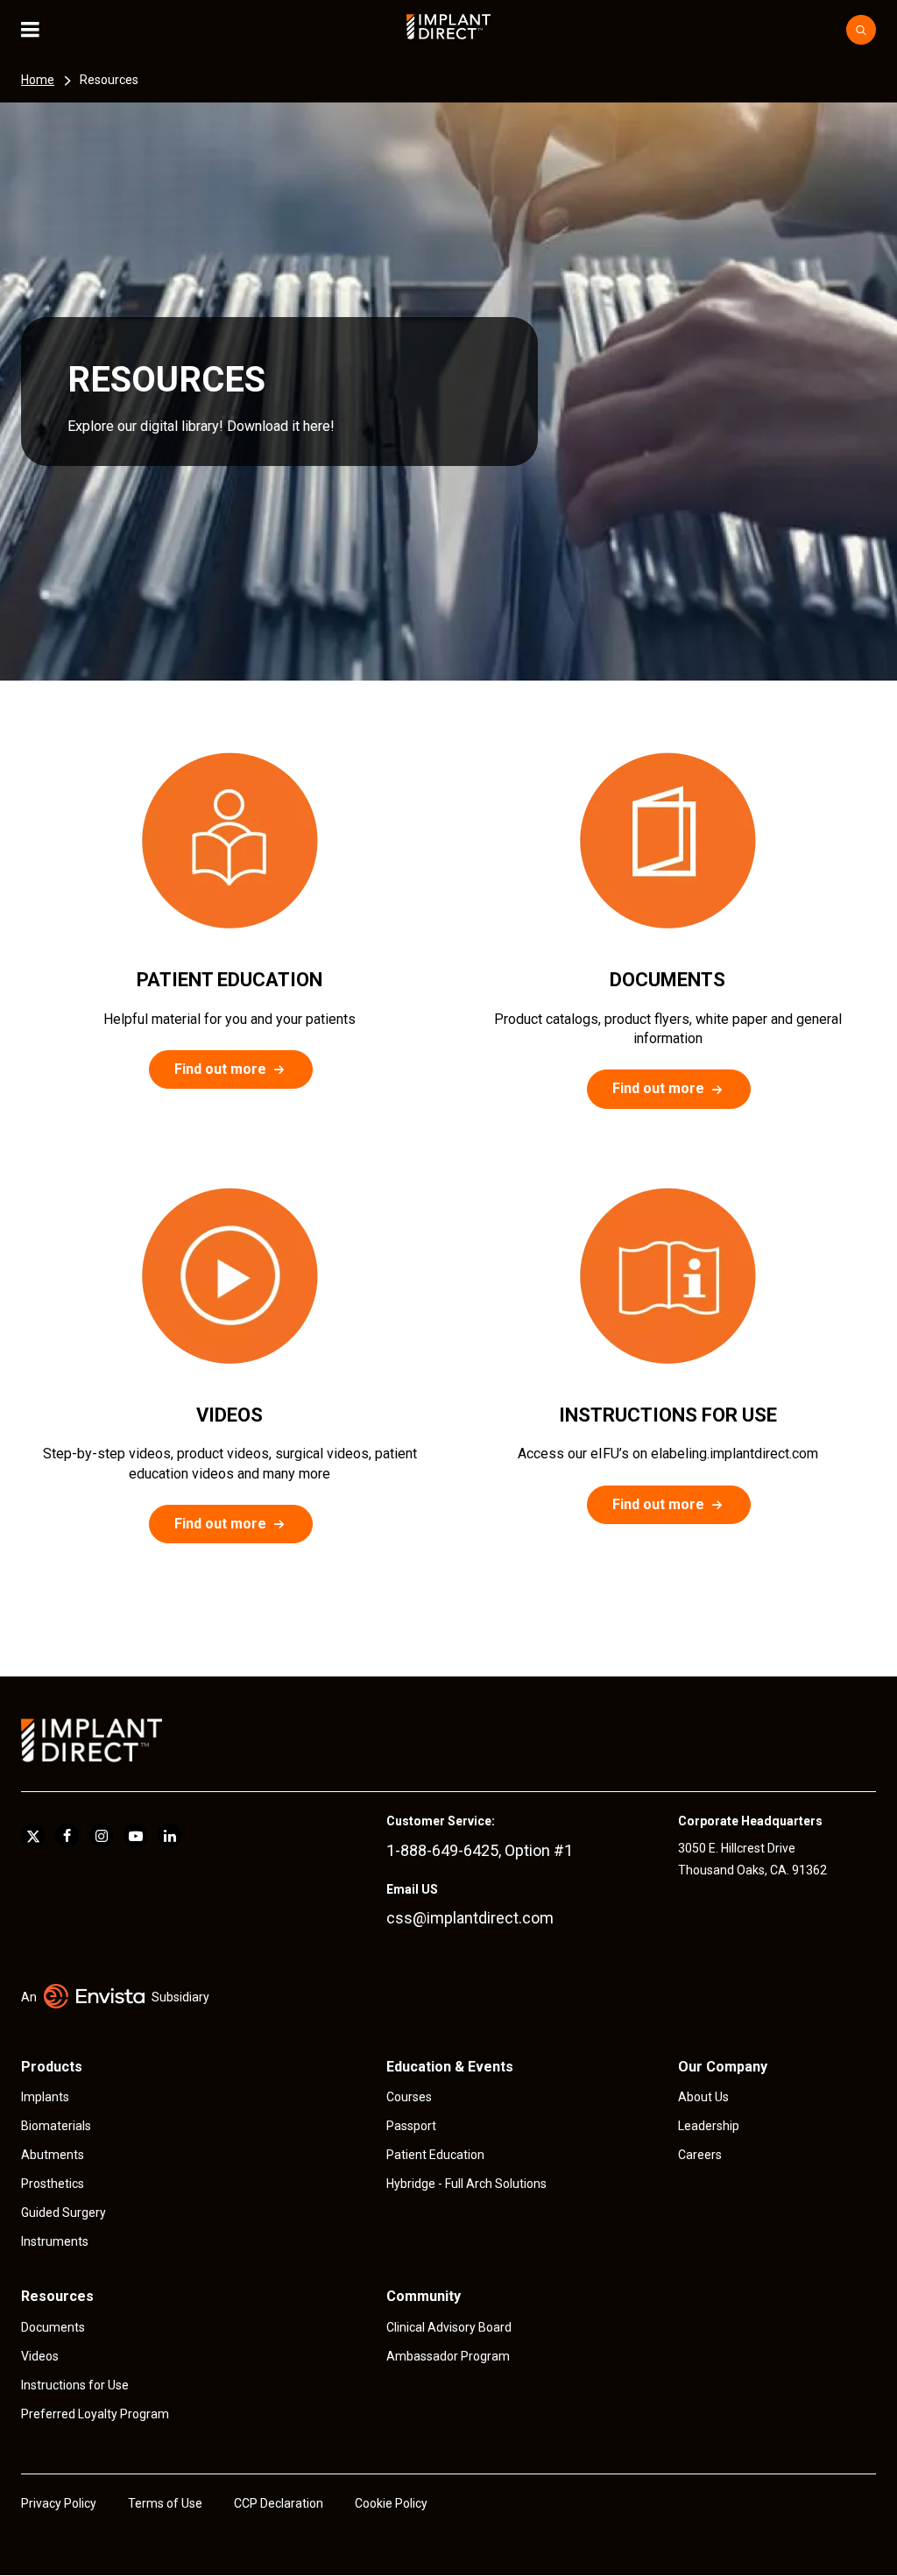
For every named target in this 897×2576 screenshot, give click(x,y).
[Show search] (861, 30)
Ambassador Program (448, 2356)
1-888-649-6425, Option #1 (480, 1850)
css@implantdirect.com (470, 1918)
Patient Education (435, 2155)
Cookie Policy (391, 2503)
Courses (409, 2097)
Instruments (55, 2241)
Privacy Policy (59, 2503)
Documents (53, 2327)
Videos (40, 2356)
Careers (700, 2155)
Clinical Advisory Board (449, 2327)
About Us (703, 2097)
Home (38, 80)
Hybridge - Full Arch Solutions (466, 2184)
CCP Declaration (279, 2503)
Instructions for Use (75, 2385)
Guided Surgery (64, 2213)
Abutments (53, 2155)
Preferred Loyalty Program (95, 2414)
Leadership (709, 2126)
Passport (411, 2126)
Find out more (220, 1069)
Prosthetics (53, 2184)
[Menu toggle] (42, 30)
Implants (45, 2097)
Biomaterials (56, 2126)
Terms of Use (165, 2503)
